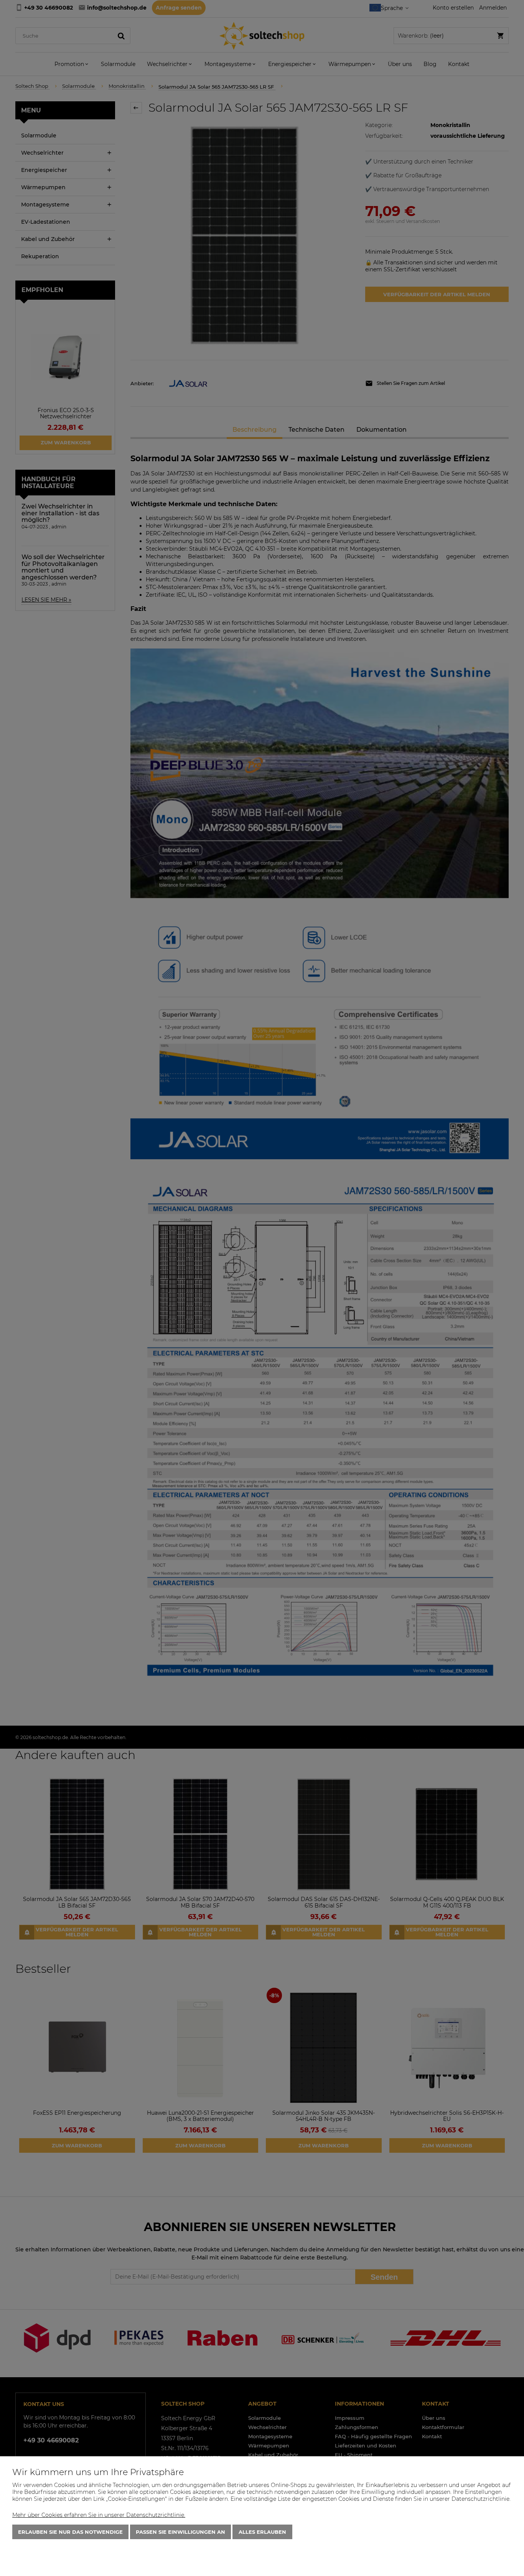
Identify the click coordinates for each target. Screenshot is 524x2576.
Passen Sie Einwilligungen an (180, 2532)
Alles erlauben (262, 2532)
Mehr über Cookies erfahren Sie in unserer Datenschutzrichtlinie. (99, 2515)
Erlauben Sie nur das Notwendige (70, 2532)
